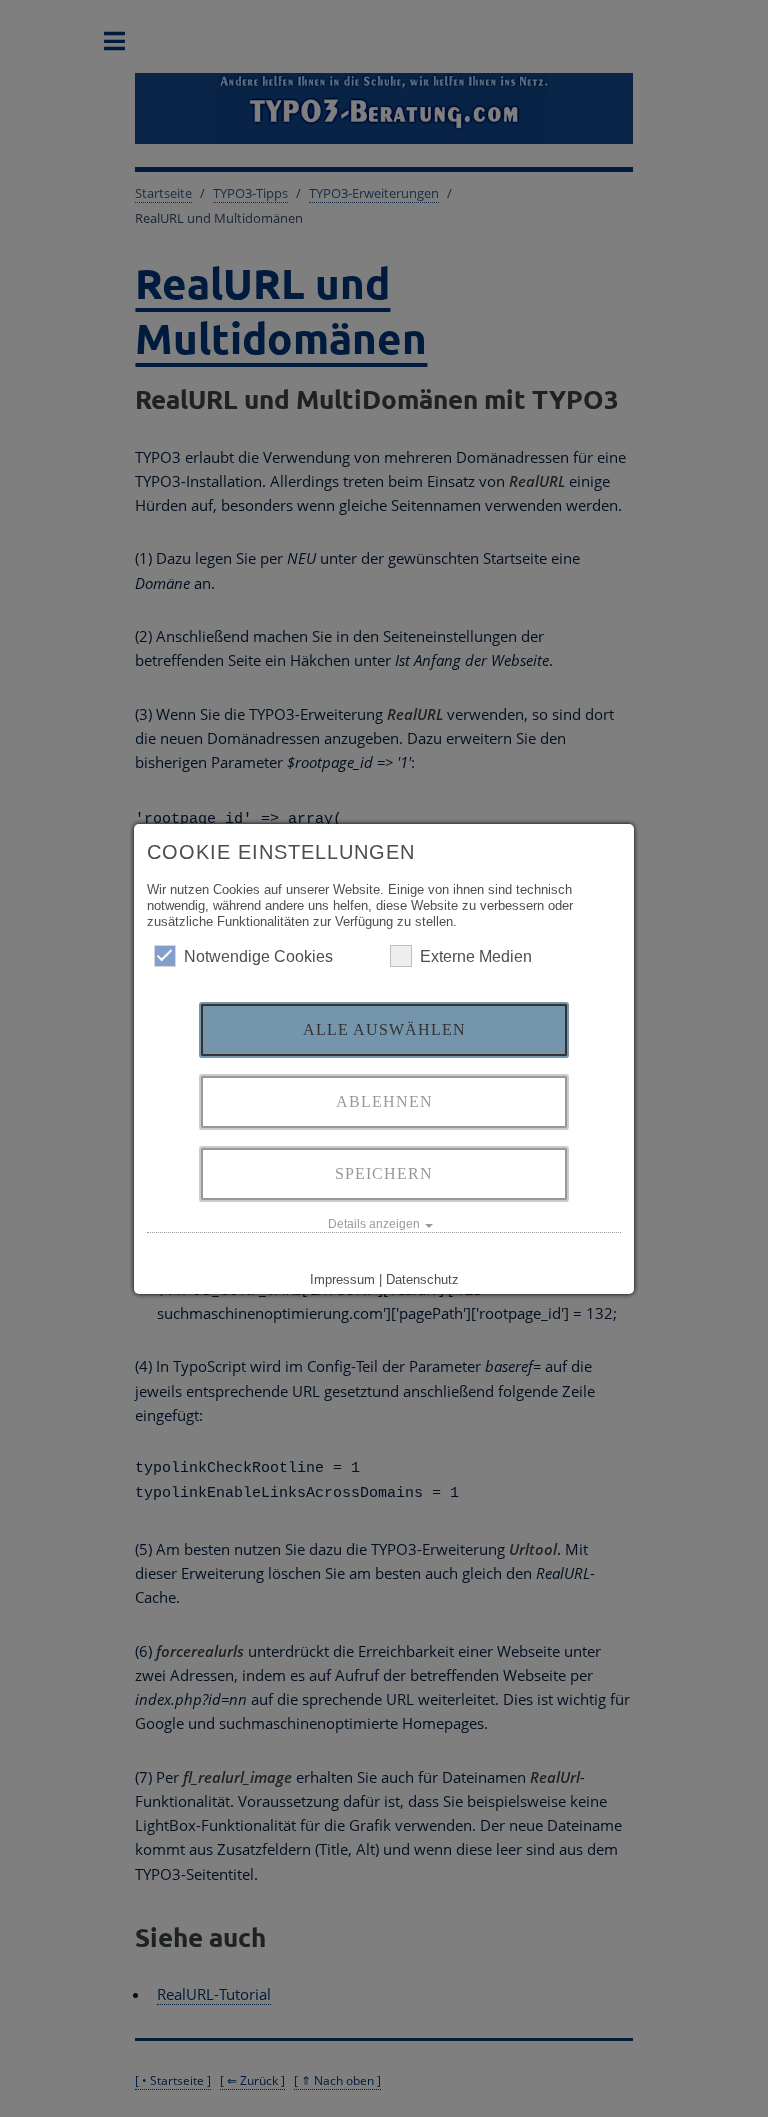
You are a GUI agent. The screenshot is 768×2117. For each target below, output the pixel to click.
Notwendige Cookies (258, 956)
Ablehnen (384, 1101)
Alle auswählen (384, 1029)
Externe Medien (476, 956)
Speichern (384, 1173)
